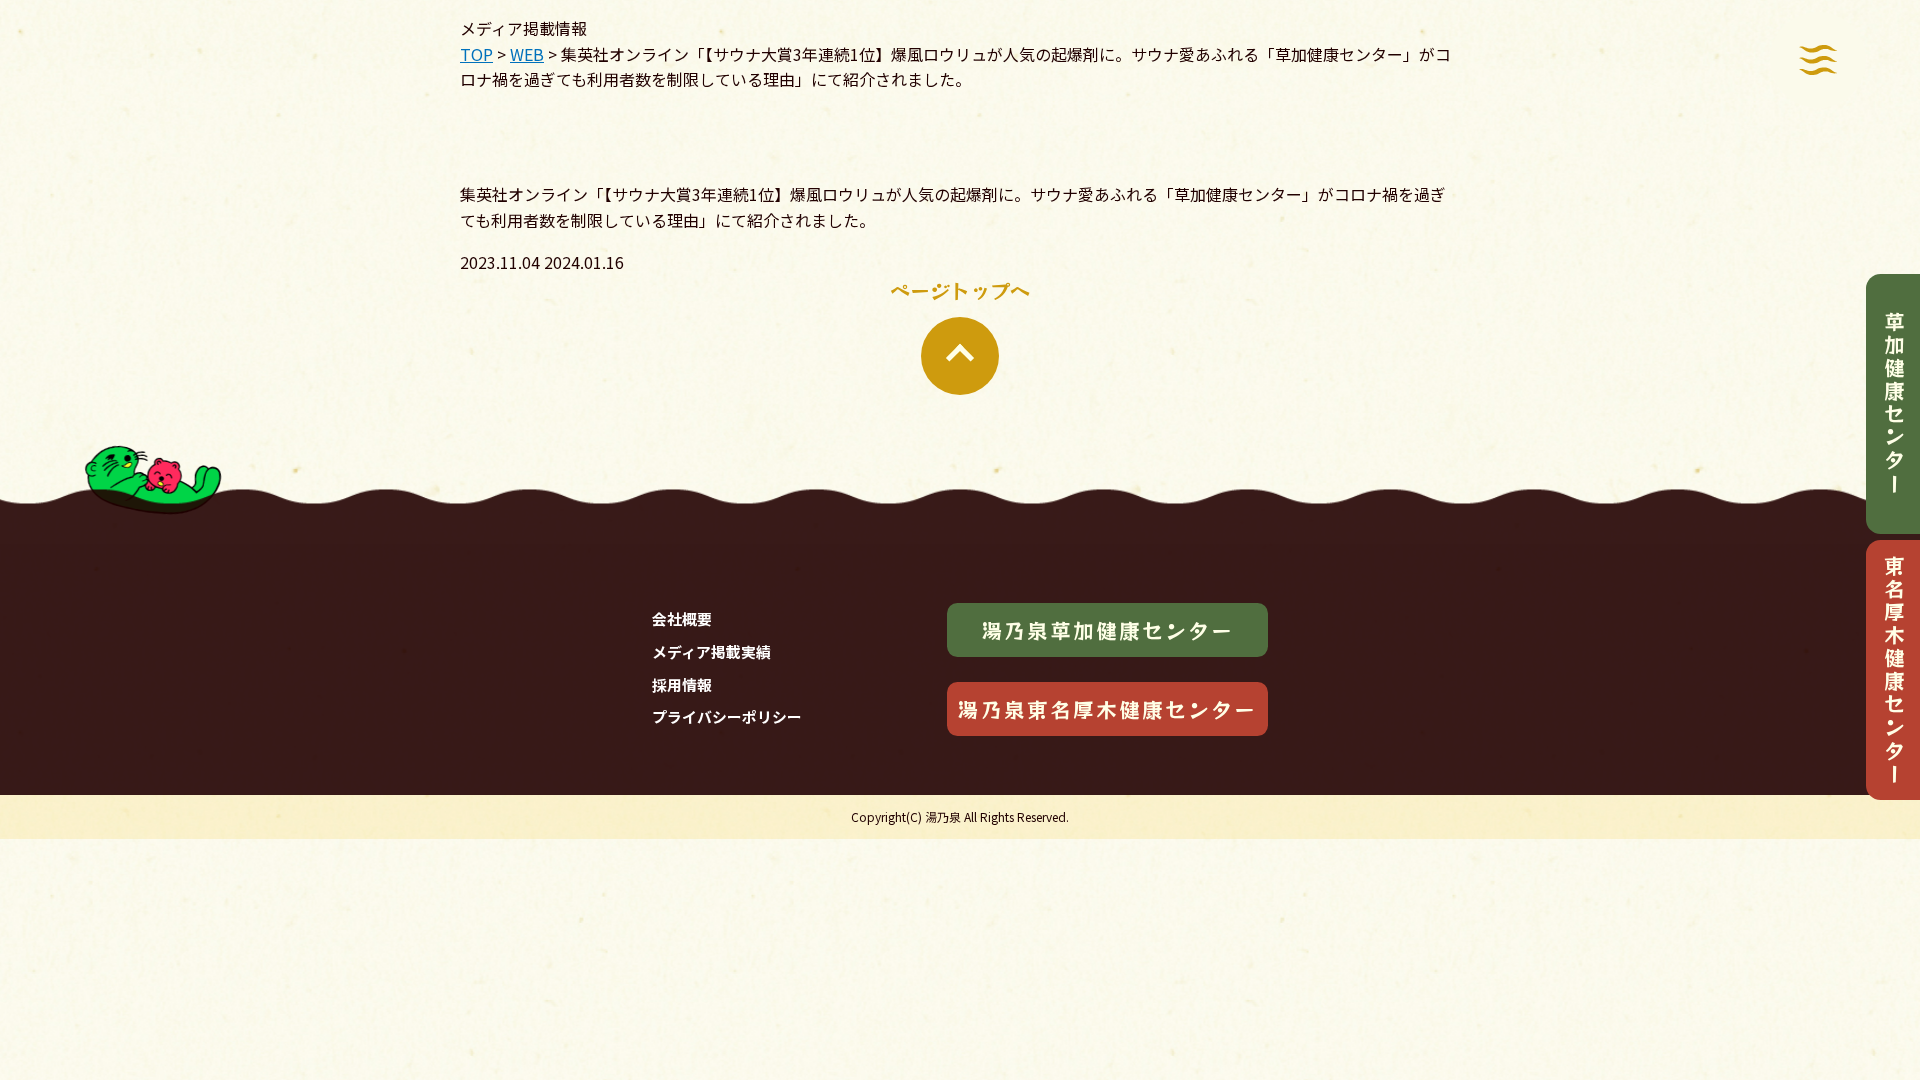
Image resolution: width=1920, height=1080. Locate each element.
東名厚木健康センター (1894, 670)
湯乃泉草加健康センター (1108, 630)
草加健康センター (1894, 403)
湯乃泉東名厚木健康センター (1107, 709)
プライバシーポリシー (727, 716)
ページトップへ (960, 290)
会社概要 (682, 618)
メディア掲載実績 (711, 651)
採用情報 (682, 684)
